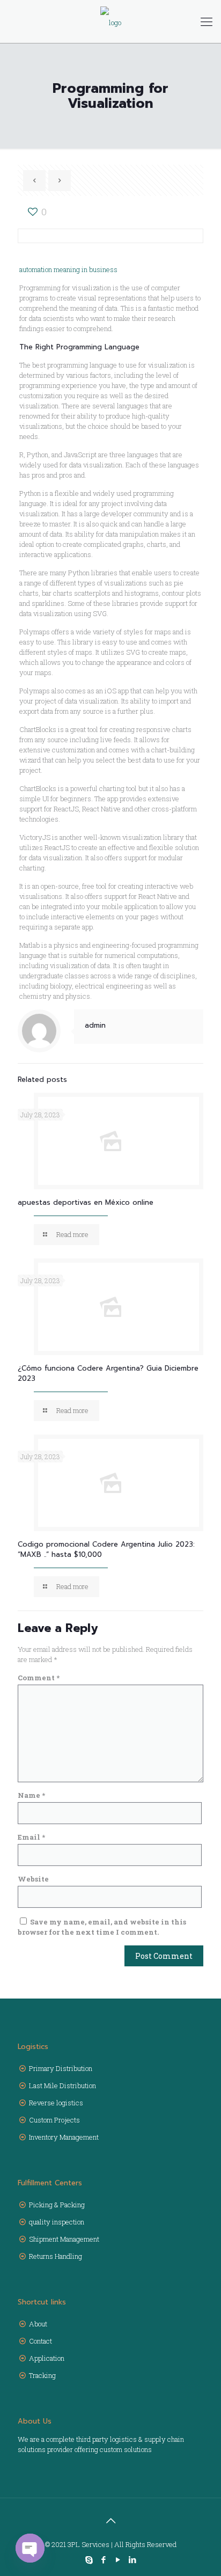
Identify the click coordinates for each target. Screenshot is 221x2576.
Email (31, 1837)
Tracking (42, 2375)
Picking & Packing (57, 2205)
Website (33, 1879)
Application (47, 2358)
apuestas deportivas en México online (86, 1202)
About (38, 2324)
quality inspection (57, 2222)
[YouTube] (118, 2559)
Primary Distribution (61, 2068)
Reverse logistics (56, 2103)
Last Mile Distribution (62, 2085)
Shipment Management (64, 2239)
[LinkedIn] (132, 2559)
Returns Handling (56, 2256)
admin (95, 1025)
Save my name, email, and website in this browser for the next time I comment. (102, 1927)
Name (31, 1795)
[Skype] (89, 2559)
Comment (39, 1678)
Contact (40, 2341)
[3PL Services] (110, 21)
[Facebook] (103, 2559)
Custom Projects (54, 2120)
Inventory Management (64, 2137)
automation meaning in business (68, 269)
